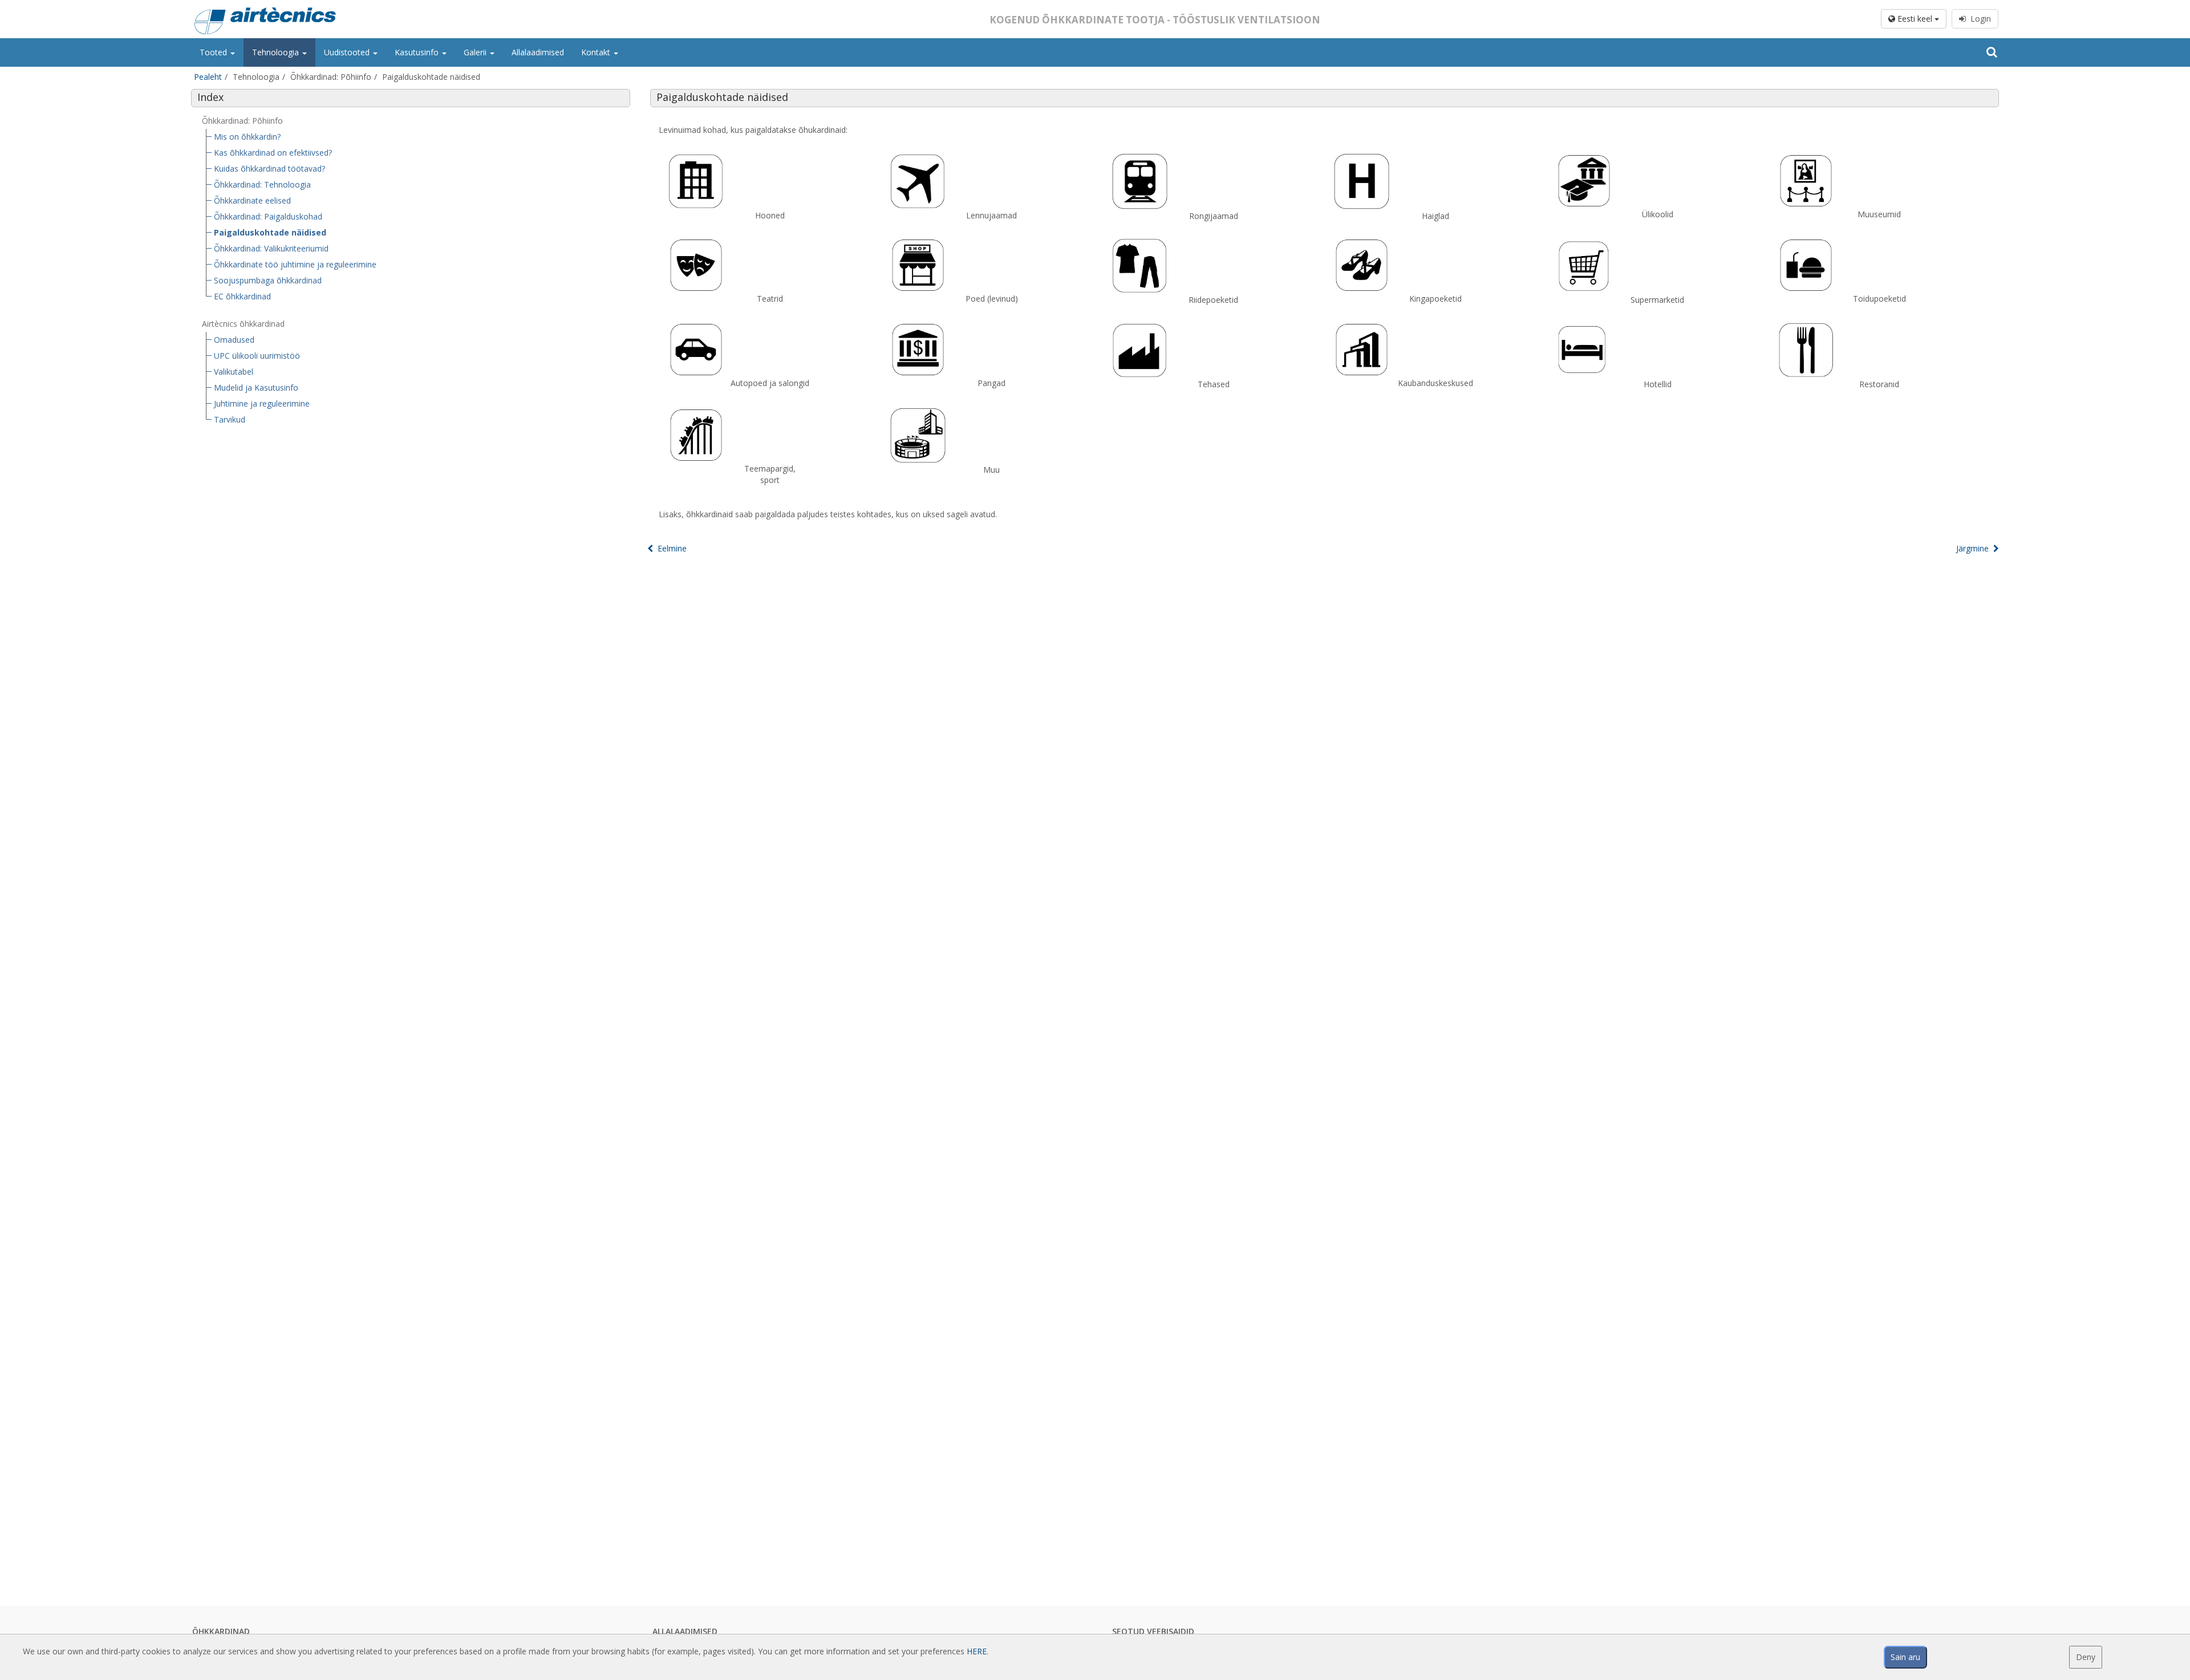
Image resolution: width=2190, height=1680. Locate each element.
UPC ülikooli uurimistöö (257, 356)
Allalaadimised (538, 52)
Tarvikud (230, 419)
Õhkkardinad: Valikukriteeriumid (271, 248)
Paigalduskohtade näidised (270, 232)
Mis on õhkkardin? (247, 137)
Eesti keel (1915, 19)
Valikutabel (234, 372)
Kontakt (597, 52)
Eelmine (670, 548)
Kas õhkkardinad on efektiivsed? (273, 153)
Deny (2086, 1657)
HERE (977, 1651)
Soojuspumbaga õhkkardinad (268, 280)
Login (1978, 19)
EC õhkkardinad (242, 296)
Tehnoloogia (277, 52)
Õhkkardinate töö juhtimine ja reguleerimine (295, 264)
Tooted (214, 52)
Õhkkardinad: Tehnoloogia (262, 184)
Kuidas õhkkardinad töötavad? (269, 169)
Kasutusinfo (418, 52)
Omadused (234, 340)
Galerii (476, 52)
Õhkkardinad (221, 1631)
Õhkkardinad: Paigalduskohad (268, 216)
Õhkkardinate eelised (252, 200)
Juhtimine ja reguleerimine (262, 403)
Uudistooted (348, 52)
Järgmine (1975, 548)
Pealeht (208, 77)
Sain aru (1905, 1657)
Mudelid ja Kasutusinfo (256, 387)
